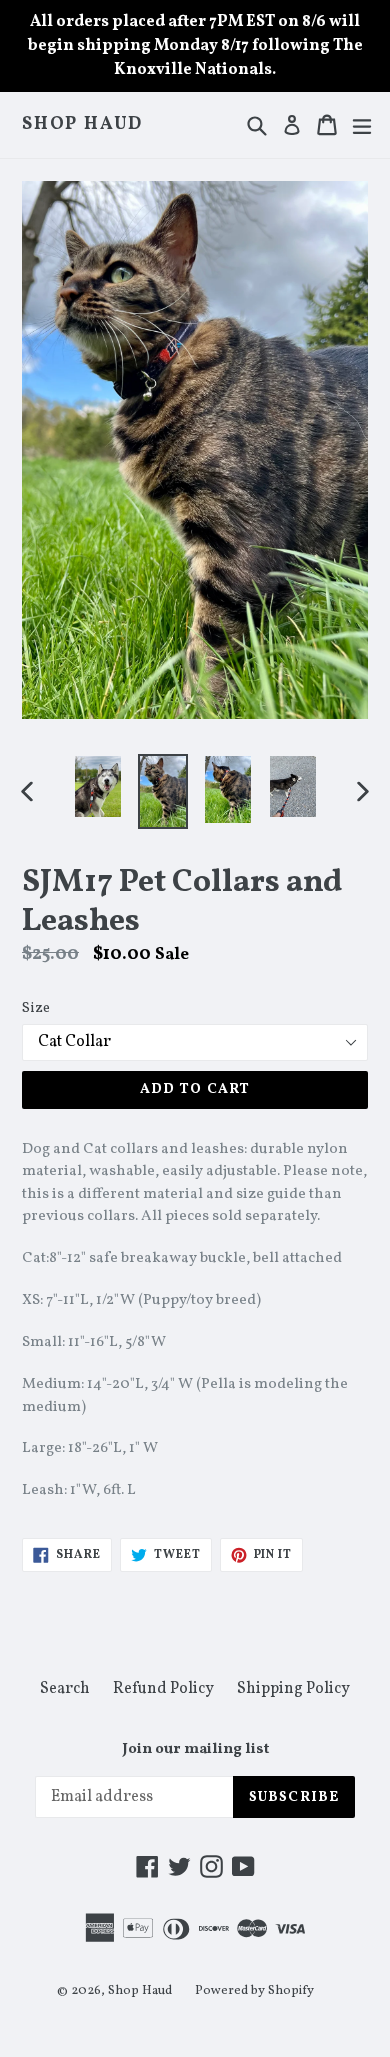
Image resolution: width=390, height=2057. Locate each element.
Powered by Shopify (254, 1991)
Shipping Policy (293, 1689)
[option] (97, 786)
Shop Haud (82, 125)
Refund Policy (163, 1689)
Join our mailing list (195, 1750)
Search (65, 1689)
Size (36, 1008)
